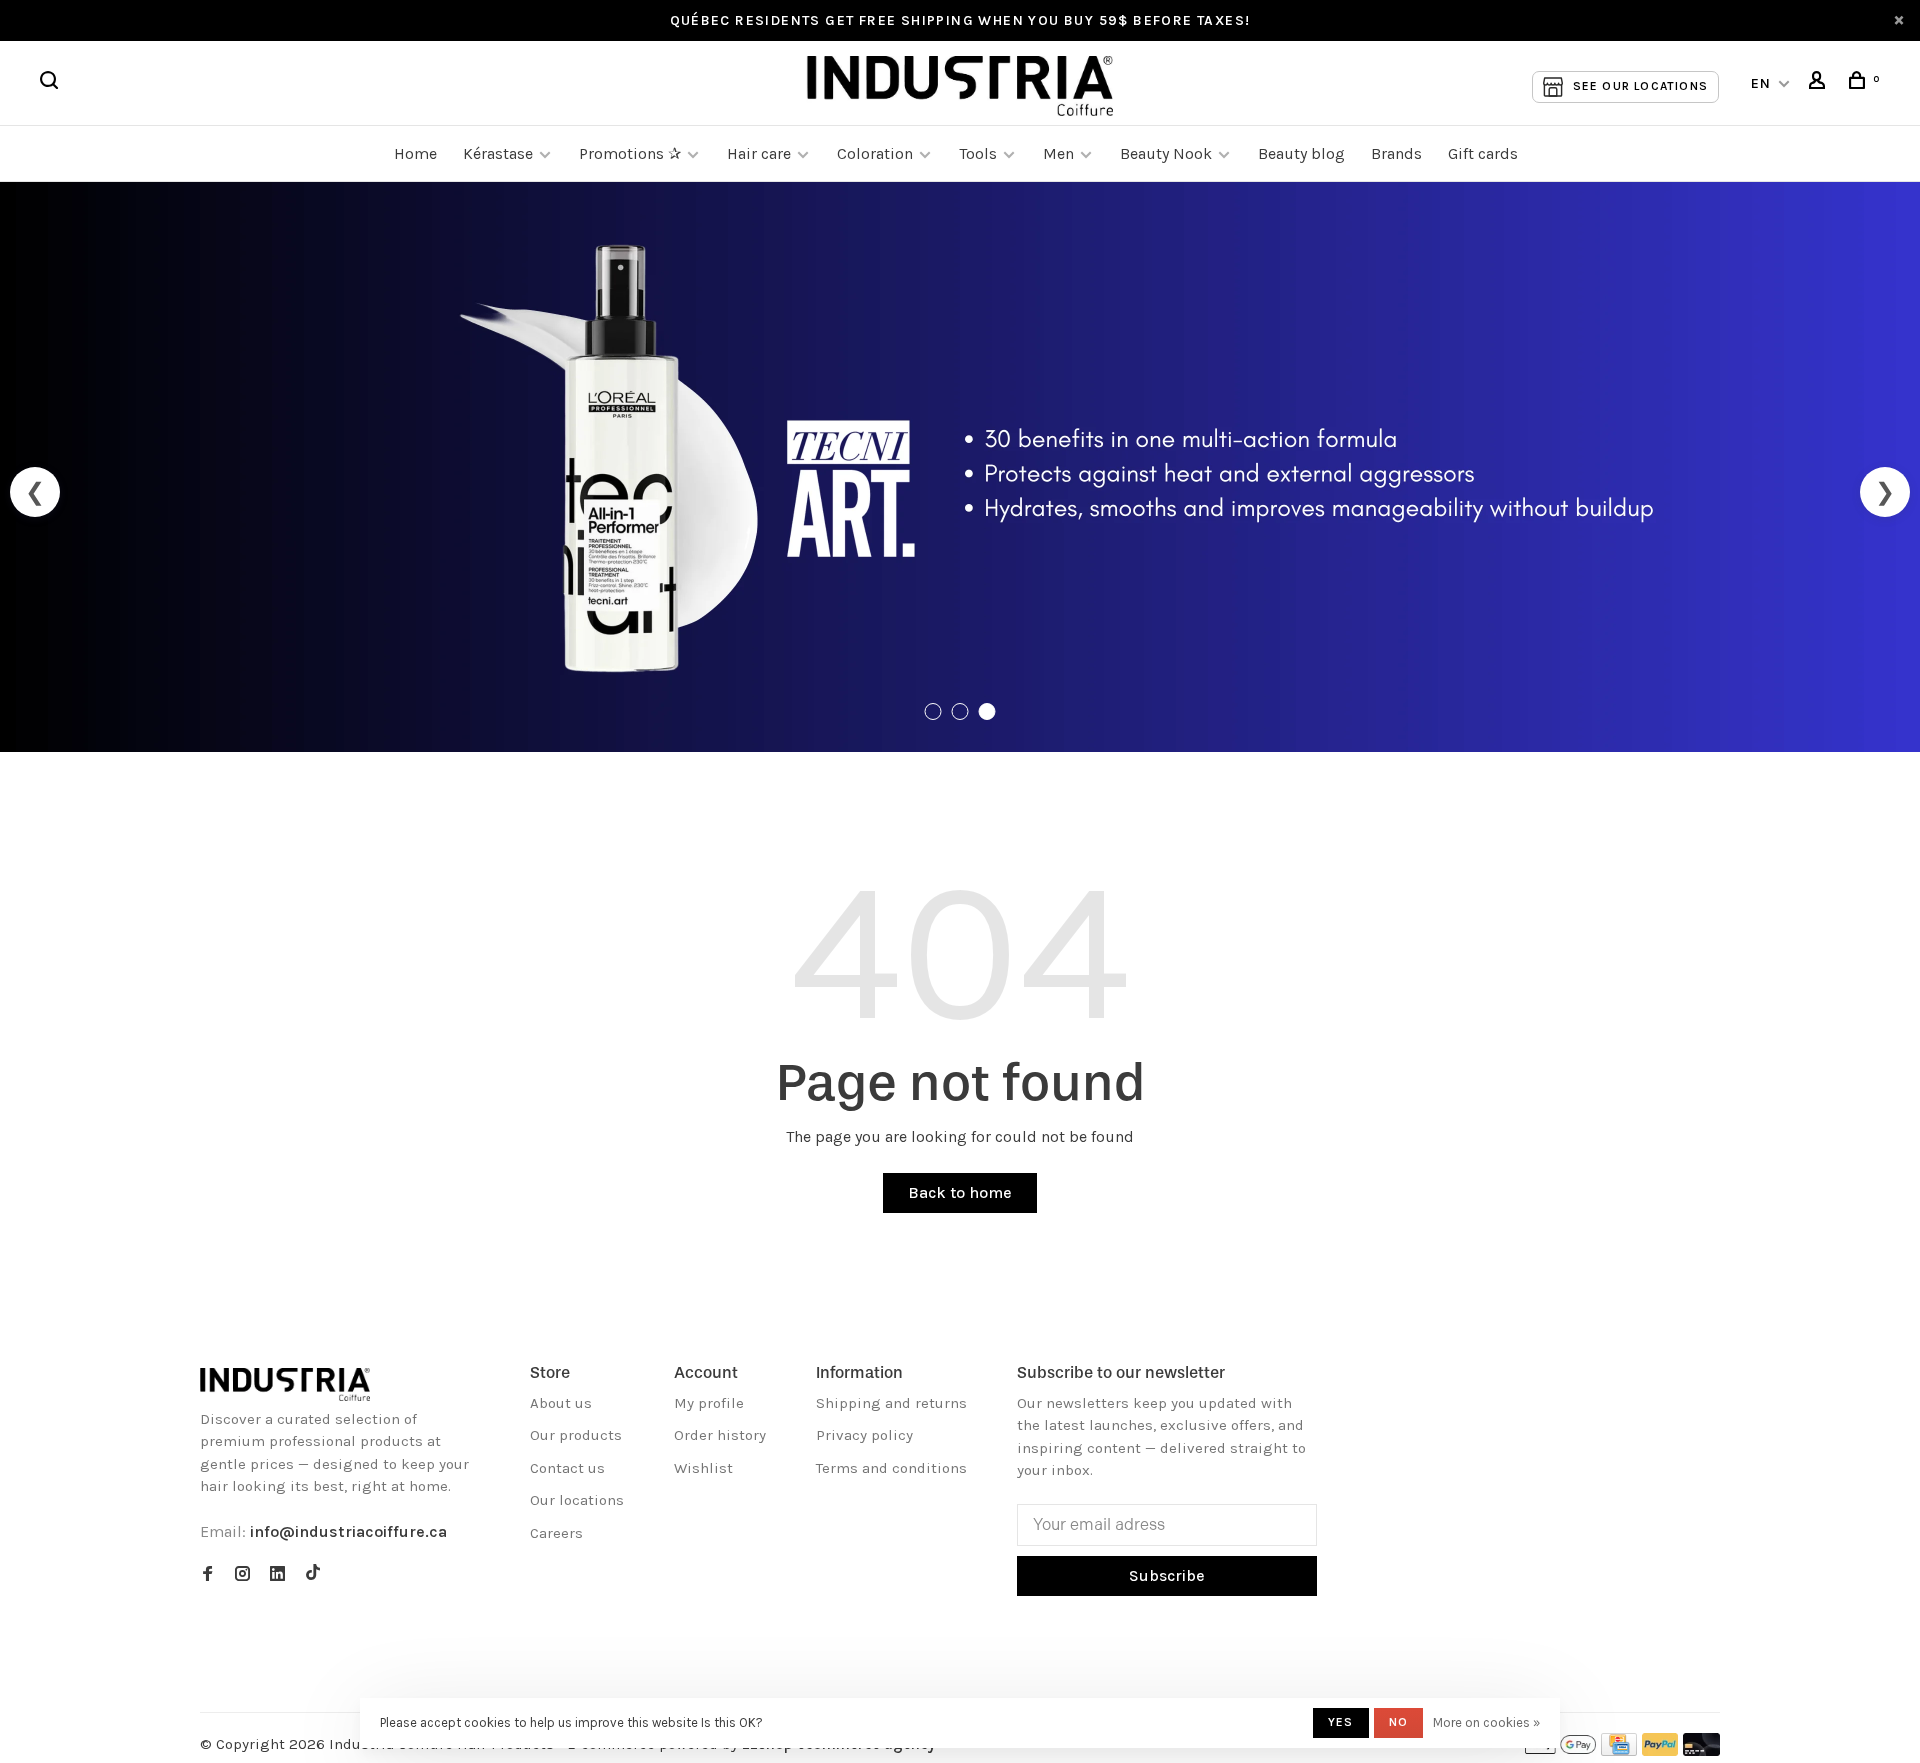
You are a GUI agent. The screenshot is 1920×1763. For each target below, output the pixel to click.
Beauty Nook (1166, 153)
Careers (556, 1533)
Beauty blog (1301, 153)
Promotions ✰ (632, 153)
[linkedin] (277, 1575)
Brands (1396, 153)
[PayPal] (1660, 1750)
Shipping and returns (891, 1403)
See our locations (1640, 86)
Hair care (759, 153)
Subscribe (1167, 1575)
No (1398, 1722)
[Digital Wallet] (1560, 1750)
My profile (709, 1403)
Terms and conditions (891, 1468)
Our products (576, 1435)
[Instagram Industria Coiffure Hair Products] (242, 1575)
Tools (978, 153)
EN (1761, 83)
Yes (1341, 1722)
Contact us (567, 1468)
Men (1058, 153)
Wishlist (703, 1468)
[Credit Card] (1619, 1750)
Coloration (875, 153)
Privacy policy (864, 1435)
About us (561, 1403)
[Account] (1820, 83)
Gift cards (1483, 153)
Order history (720, 1435)
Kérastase (498, 153)
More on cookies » (1486, 1722)
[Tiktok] (313, 1575)
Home (415, 153)
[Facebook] (207, 1575)
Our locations (577, 1500)
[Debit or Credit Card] (1701, 1750)
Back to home (960, 1192)
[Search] (52, 83)
